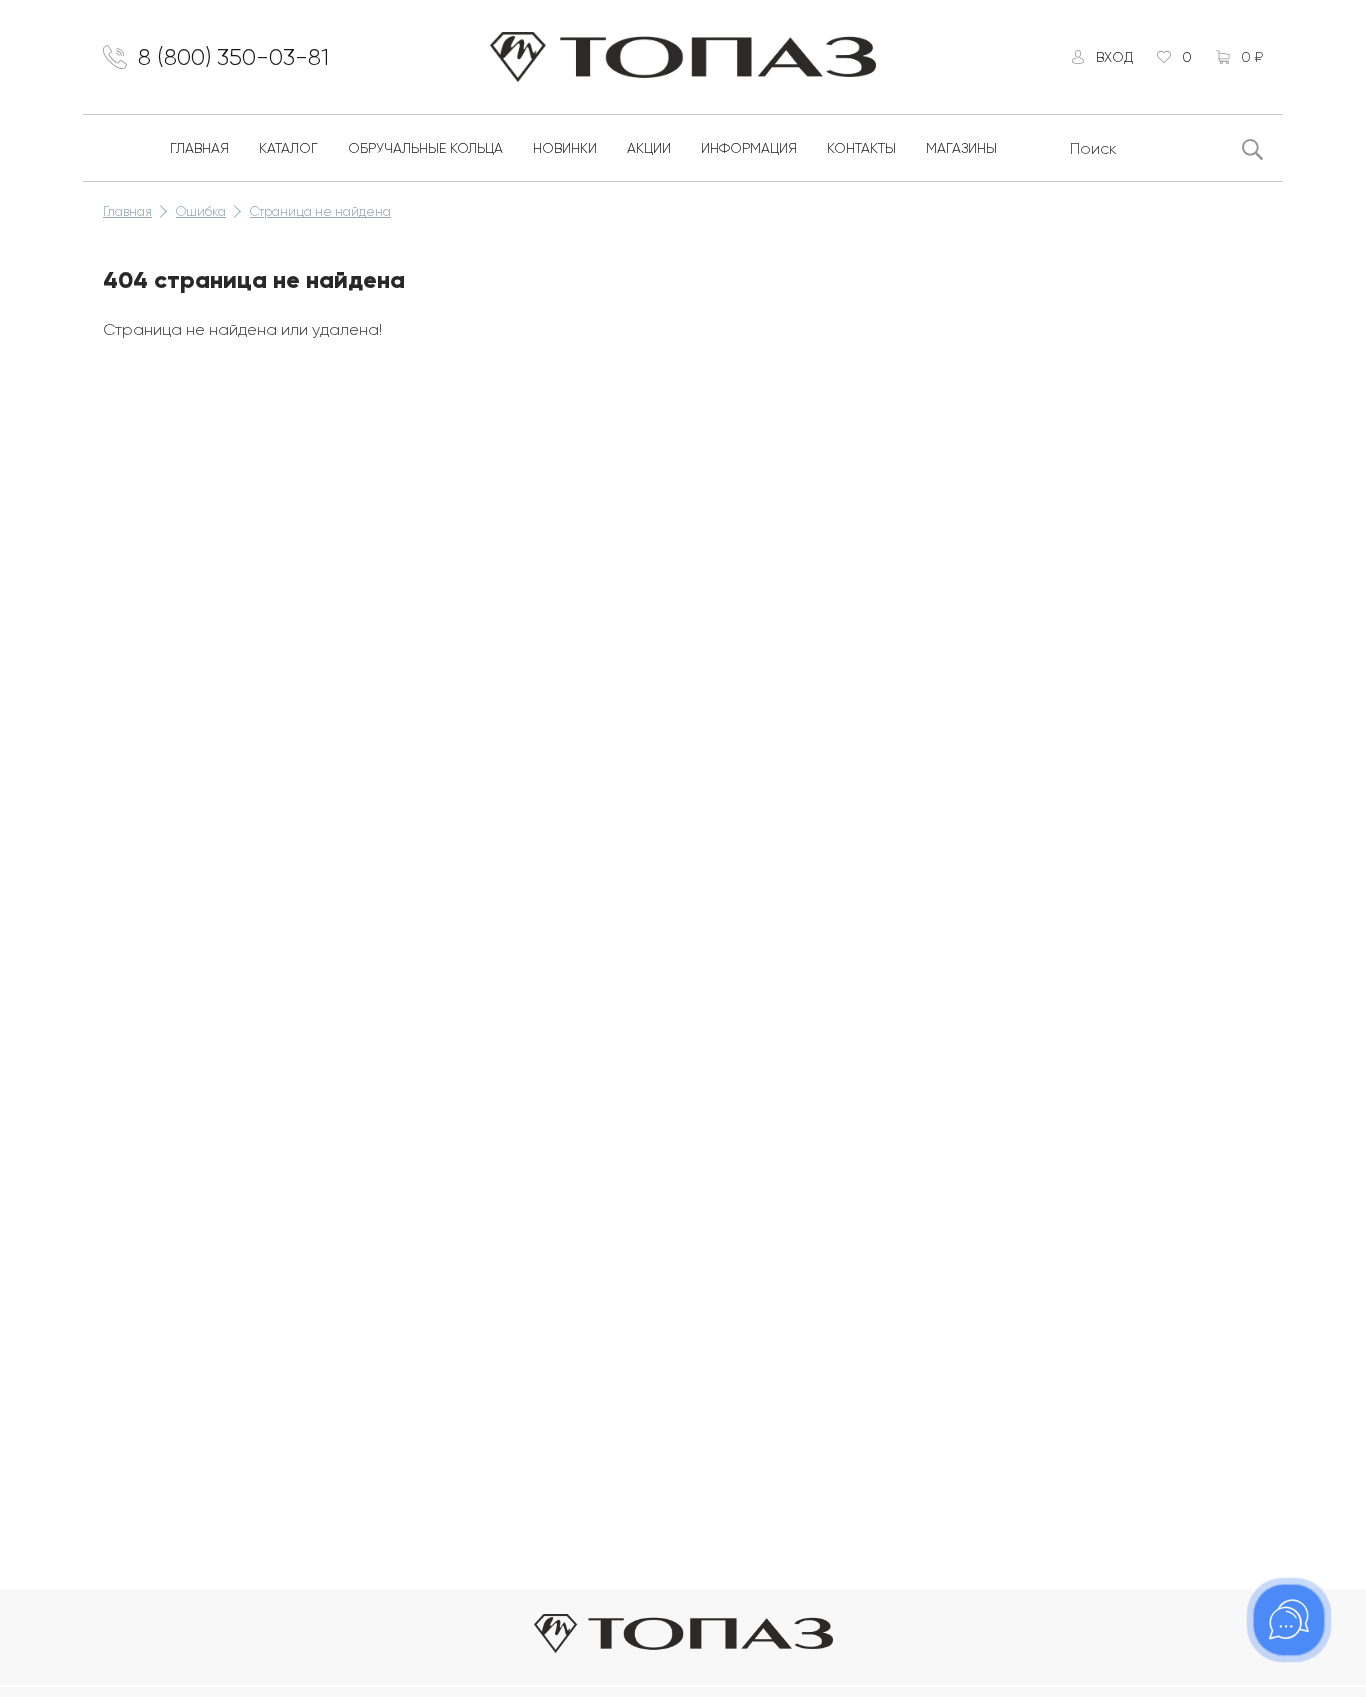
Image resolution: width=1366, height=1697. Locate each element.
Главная (199, 148)
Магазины (961, 148)
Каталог (288, 148)
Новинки (565, 148)
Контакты (861, 148)
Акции (649, 148)
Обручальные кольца (425, 148)
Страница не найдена (320, 211)
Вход (1114, 57)
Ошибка (201, 211)
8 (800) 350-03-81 (233, 57)
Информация (749, 148)
